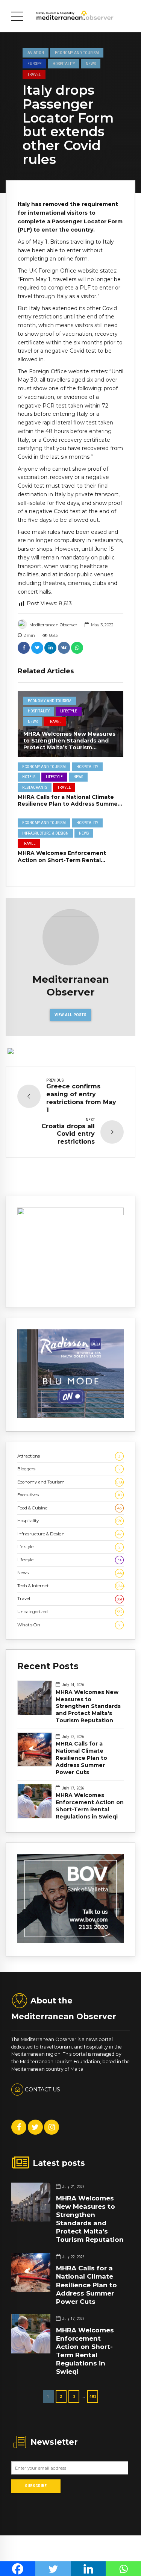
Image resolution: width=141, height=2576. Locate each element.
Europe (35, 64)
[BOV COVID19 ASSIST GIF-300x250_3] (70, 1941)
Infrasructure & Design (45, 833)
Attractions (69, 1456)
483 (93, 2396)
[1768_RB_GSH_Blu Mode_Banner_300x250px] (70, 1417)
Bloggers (69, 1469)
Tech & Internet (70, 1586)
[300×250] (70, 1214)
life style (69, 1547)
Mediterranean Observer (53, 625)
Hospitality (64, 64)
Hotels (29, 777)
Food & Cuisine (69, 1508)
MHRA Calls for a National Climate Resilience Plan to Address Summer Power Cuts (69, 804)
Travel (34, 74)
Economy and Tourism (77, 53)
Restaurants (35, 787)
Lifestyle (69, 711)
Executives (69, 1495)
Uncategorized (70, 1612)
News (91, 64)
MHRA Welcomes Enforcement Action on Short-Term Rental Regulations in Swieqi (62, 860)
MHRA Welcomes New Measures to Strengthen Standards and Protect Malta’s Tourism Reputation (69, 744)
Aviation (36, 53)
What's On (69, 1625)
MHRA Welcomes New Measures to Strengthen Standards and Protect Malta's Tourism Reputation (88, 1706)
